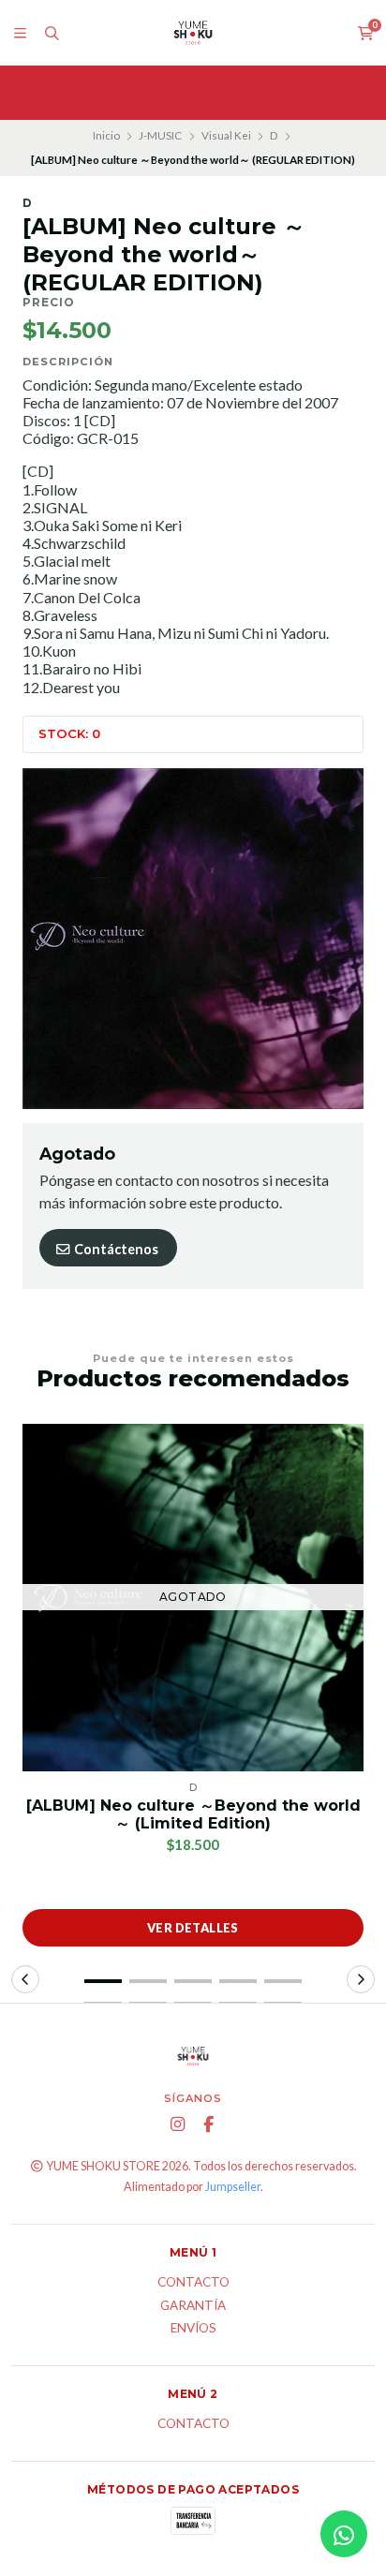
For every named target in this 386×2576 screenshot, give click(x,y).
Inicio (106, 135)
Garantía (193, 2306)
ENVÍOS (193, 2329)
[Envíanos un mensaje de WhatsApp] (344, 2534)
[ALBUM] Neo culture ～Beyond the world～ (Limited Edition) (193, 1814)
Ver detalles (193, 1928)
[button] (103, 1981)
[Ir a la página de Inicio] (193, 33)
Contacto (193, 2283)
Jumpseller (233, 2187)
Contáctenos (115, 1249)
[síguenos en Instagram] (178, 2124)
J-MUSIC (160, 135)
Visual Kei (226, 135)
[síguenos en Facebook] (209, 2124)
